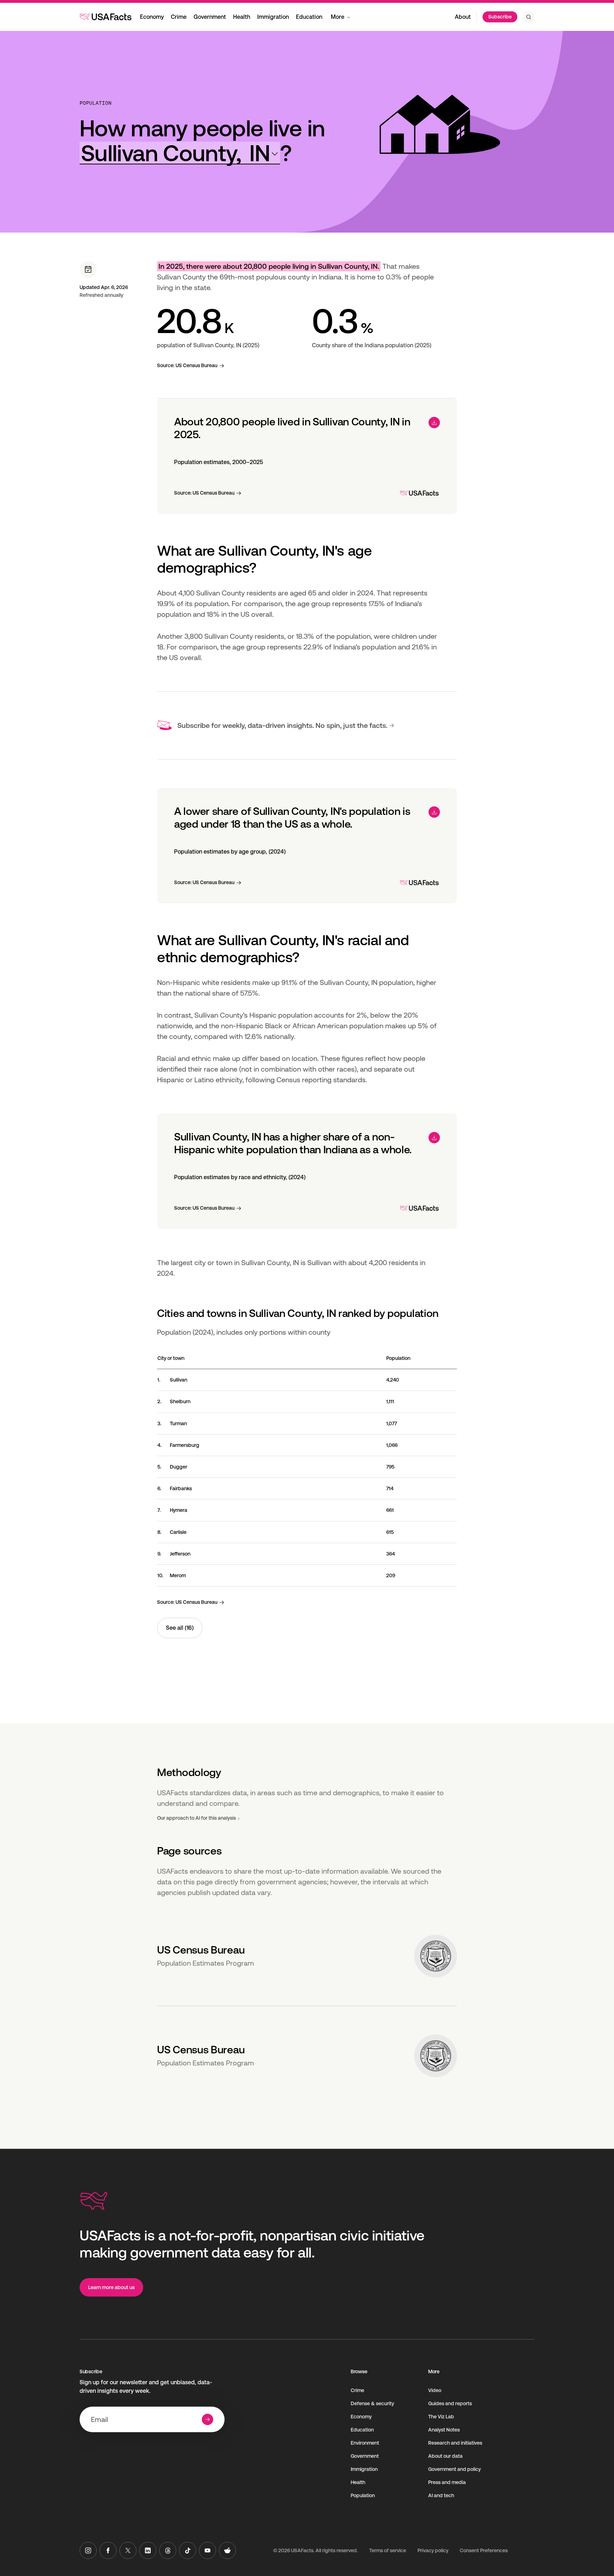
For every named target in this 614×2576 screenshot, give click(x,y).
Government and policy (454, 2469)
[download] (434, 423)
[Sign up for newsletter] (208, 2419)
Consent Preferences (484, 2550)
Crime (179, 17)
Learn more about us (111, 2287)
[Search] (529, 17)
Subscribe (500, 17)
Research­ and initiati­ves (455, 2443)
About (463, 17)
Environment (365, 2443)
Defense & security (372, 2403)
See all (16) (180, 1628)
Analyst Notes (444, 2430)
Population (96, 103)
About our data (445, 2456)
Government (210, 17)
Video (435, 2390)
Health (242, 17)
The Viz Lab (441, 2417)
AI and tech (441, 2495)
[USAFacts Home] (106, 17)
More (338, 17)
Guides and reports (450, 2403)
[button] (180, 153)
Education (309, 17)
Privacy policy (433, 2550)
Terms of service (388, 2550)
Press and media (447, 2482)
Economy (152, 17)
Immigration (273, 17)
